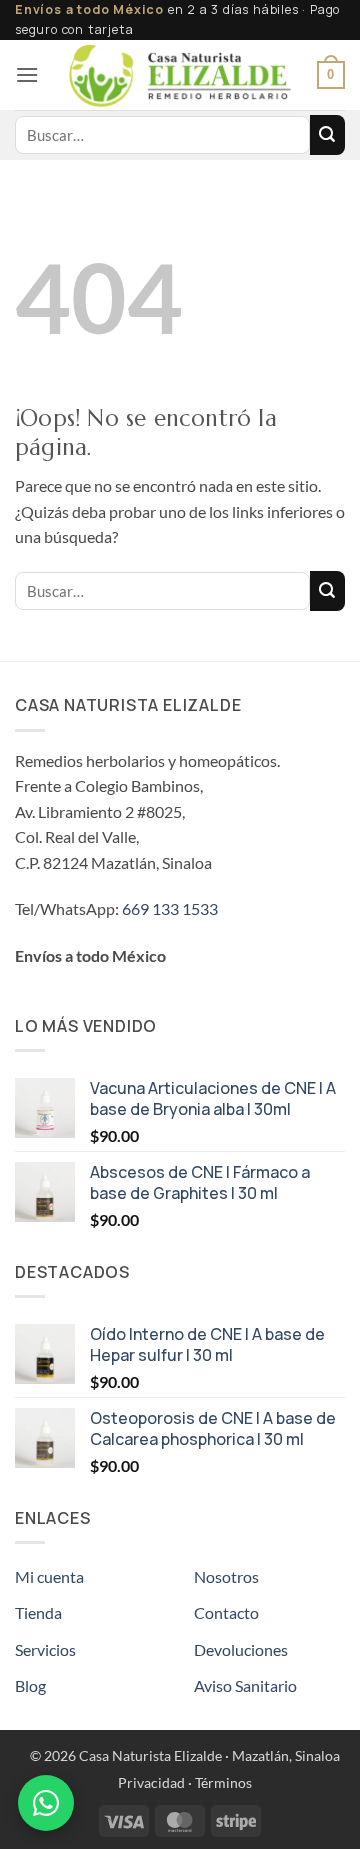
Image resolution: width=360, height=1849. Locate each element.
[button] (27, 74)
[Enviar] (327, 135)
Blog (30, 1685)
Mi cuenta (49, 1576)
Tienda (38, 1612)
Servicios (45, 1649)
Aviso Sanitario (245, 1685)
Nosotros (226, 1576)
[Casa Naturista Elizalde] (180, 75)
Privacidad (151, 1782)
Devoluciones (241, 1649)
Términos (223, 1782)
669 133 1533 (170, 908)
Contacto (226, 1612)
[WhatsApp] (46, 1803)
